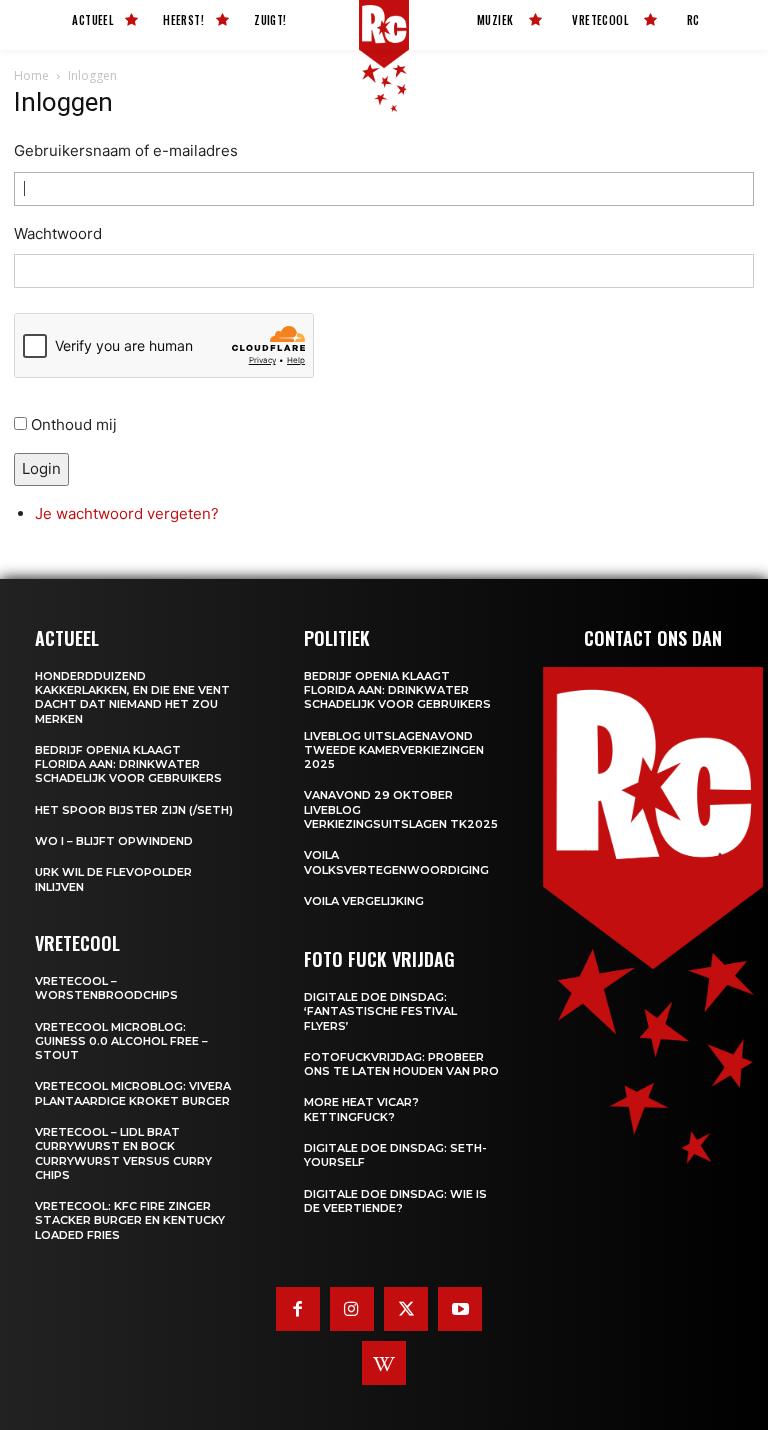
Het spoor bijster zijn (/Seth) (134, 810)
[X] (406, 1309)
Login (41, 468)
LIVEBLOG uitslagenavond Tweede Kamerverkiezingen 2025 (394, 750)
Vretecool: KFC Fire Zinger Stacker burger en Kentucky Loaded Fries (130, 1220)
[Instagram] (352, 1309)
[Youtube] (460, 1309)
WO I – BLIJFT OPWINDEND (114, 841)
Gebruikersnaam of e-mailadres (126, 150)
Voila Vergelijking (364, 901)
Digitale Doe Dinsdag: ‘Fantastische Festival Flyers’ (380, 1011)
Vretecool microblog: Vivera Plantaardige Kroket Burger (133, 1093)
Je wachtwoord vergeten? (127, 513)
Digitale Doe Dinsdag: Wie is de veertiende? (395, 1201)
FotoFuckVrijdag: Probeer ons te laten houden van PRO (401, 1064)
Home (31, 75)
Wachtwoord (58, 233)
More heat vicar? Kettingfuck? (361, 1109)
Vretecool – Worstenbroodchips (106, 988)
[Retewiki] (384, 1363)
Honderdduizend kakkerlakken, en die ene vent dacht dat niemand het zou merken (132, 697)
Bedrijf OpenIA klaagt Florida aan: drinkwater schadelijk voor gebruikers (128, 764)
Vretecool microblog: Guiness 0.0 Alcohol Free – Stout (121, 1041)
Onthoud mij (74, 424)
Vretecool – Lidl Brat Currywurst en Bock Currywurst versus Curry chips (123, 1153)
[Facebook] (298, 1309)
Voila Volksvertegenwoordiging (396, 862)
